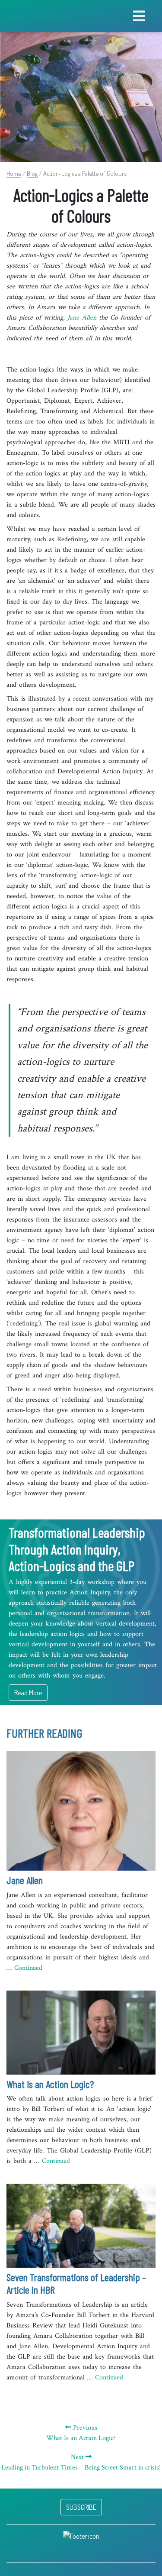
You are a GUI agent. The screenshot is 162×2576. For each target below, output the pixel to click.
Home (14, 173)
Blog (32, 173)
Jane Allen (82, 318)
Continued (28, 1968)
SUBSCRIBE (81, 2507)
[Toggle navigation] (139, 16)
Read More (28, 1693)
